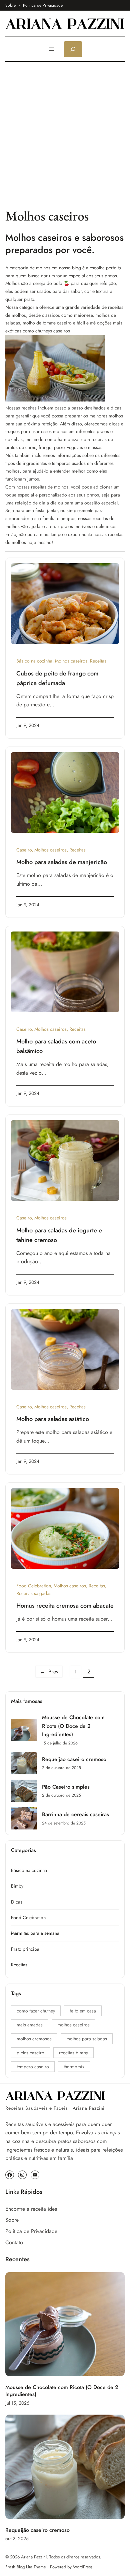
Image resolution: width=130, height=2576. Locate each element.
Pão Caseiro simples (66, 1787)
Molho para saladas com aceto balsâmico (56, 1046)
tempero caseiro (33, 2067)
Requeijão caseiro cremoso (74, 1759)
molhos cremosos (34, 2039)
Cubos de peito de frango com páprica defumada (57, 678)
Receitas (98, 661)
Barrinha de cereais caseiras (75, 1814)
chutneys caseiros (53, 331)
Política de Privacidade (43, 5)
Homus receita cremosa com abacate (65, 1606)
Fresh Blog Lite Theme (26, 2567)
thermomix (74, 2067)
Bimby (17, 1886)
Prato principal (26, 1949)
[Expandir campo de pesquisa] (73, 49)
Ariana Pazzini (34, 2557)
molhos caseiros (73, 2025)
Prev (49, 1672)
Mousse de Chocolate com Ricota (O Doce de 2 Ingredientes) (73, 1726)
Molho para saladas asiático (53, 1419)
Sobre (10, 5)
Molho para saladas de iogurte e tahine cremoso (59, 1235)
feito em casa (83, 2011)
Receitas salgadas (34, 1593)
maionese (83, 315)
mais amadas (30, 2025)
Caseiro (24, 850)
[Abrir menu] (52, 49)
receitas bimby (73, 2053)
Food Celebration (34, 1586)
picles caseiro (30, 2053)
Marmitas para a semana (35, 1933)
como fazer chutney (36, 2011)
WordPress (83, 2567)
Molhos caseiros (71, 661)
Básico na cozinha (34, 661)
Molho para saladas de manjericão (62, 862)
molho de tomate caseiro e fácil (54, 323)
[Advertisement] (65, 134)
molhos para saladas (87, 2039)
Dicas (17, 1902)
